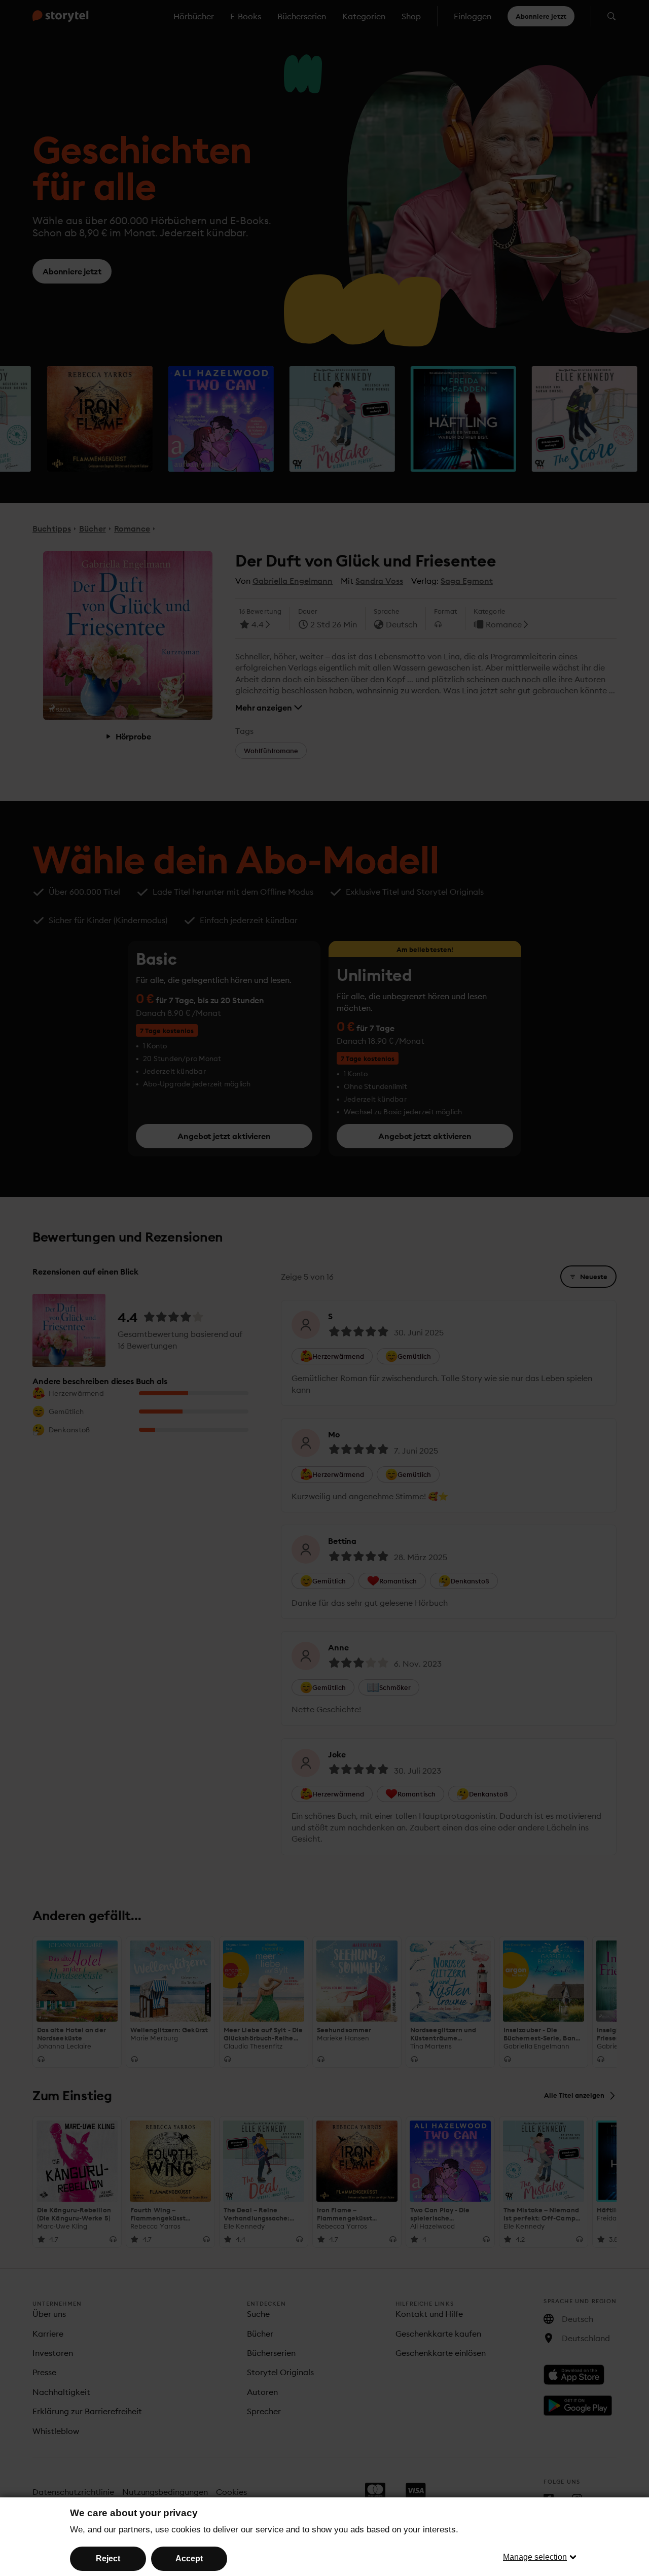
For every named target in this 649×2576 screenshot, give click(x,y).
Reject (108, 2559)
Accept (189, 2559)
